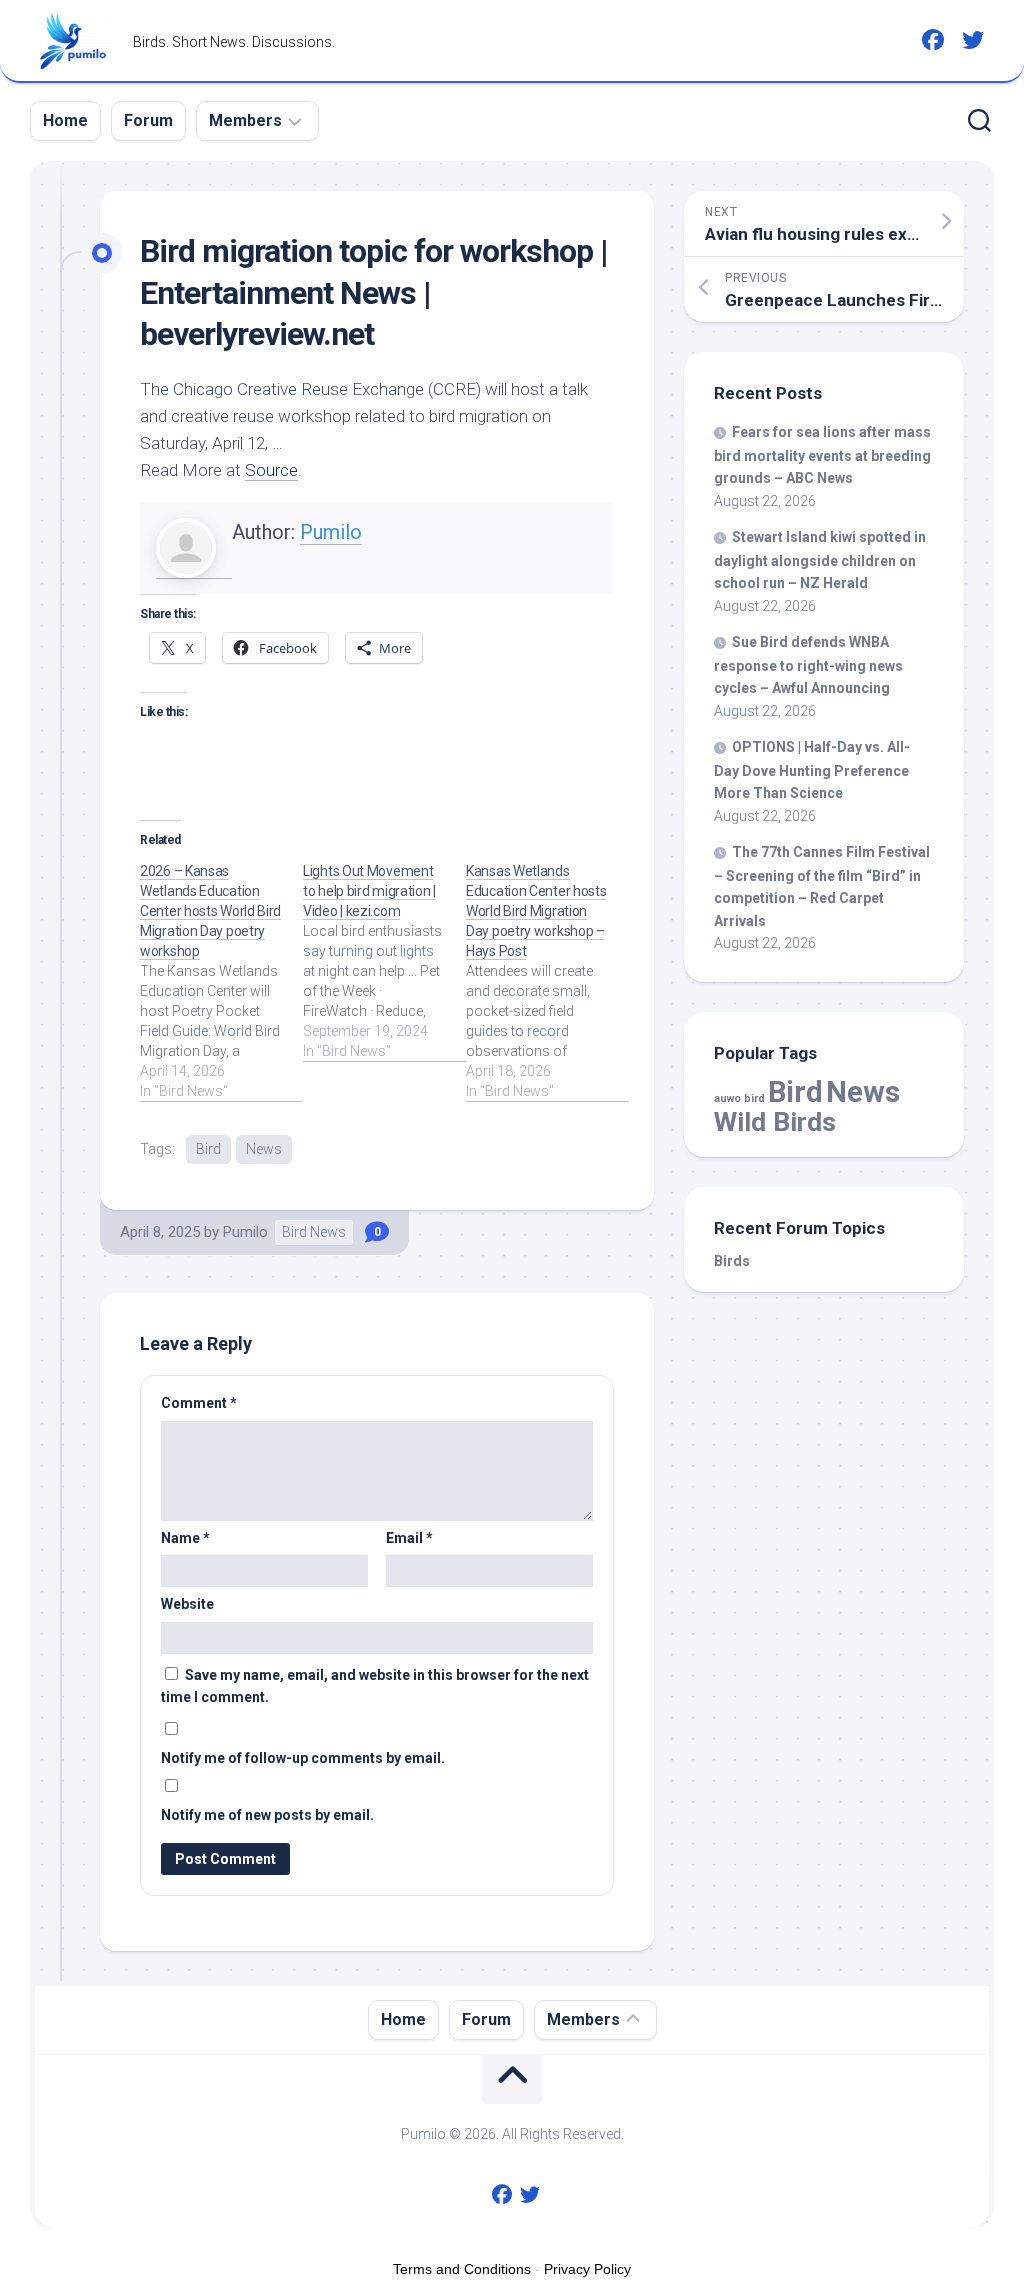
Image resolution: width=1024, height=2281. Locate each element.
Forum (148, 120)
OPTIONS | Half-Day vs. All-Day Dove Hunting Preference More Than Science (812, 770)
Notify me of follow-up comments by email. (303, 1758)
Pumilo (331, 532)
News (264, 1149)
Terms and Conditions (462, 2269)
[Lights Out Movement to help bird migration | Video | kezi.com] (384, 961)
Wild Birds (775, 1121)
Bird (208, 1149)
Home (65, 120)
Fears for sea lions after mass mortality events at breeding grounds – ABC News (822, 455)
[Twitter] (973, 40)
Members (245, 120)
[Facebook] (933, 40)
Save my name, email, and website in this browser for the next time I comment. (375, 1686)
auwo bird (739, 1098)
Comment (199, 1403)
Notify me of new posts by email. (267, 1815)
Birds (732, 1261)
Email (409, 1538)
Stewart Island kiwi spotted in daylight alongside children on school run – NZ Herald (820, 560)
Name (185, 1538)
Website (187, 1604)
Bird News (314, 1232)
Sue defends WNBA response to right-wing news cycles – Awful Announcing (808, 665)
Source (271, 470)
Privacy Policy (587, 2269)
